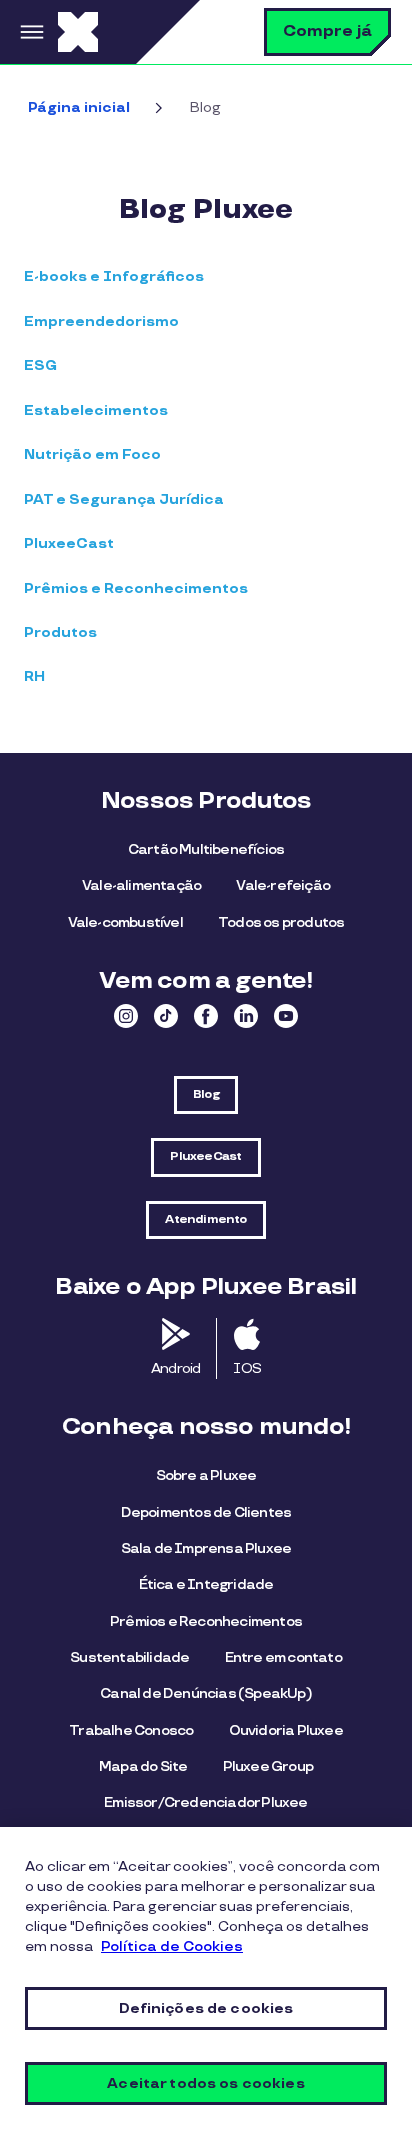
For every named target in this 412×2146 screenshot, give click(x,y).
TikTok (166, 1016)
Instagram (126, 1016)
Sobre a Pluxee (206, 1475)
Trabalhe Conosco (131, 1730)
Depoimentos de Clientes (206, 1512)
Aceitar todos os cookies (205, 2083)
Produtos (60, 632)
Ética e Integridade (206, 1584)
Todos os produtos (281, 922)
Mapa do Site (143, 1766)
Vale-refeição (283, 885)
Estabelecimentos (96, 410)
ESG (40, 365)
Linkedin (246, 1016)
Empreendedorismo (101, 321)
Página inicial (79, 107)
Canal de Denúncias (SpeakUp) (206, 1693)
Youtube (286, 1016)
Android (175, 1368)
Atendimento (205, 1219)
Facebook (206, 1016)
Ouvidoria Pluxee (286, 1730)
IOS (247, 1368)
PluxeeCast (69, 543)
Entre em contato (283, 1657)
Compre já (327, 31)
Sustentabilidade (129, 1657)
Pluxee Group (268, 1766)
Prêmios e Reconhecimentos (136, 588)
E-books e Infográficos (114, 276)
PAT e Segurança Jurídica (124, 499)
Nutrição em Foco (92, 454)
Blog (206, 1094)
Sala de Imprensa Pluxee (206, 1548)
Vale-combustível (125, 922)
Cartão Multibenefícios (206, 849)
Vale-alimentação (141, 885)
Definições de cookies (206, 2008)
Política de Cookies (172, 1946)
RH (34, 676)
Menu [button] (29, 32)
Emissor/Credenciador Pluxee (205, 1802)
